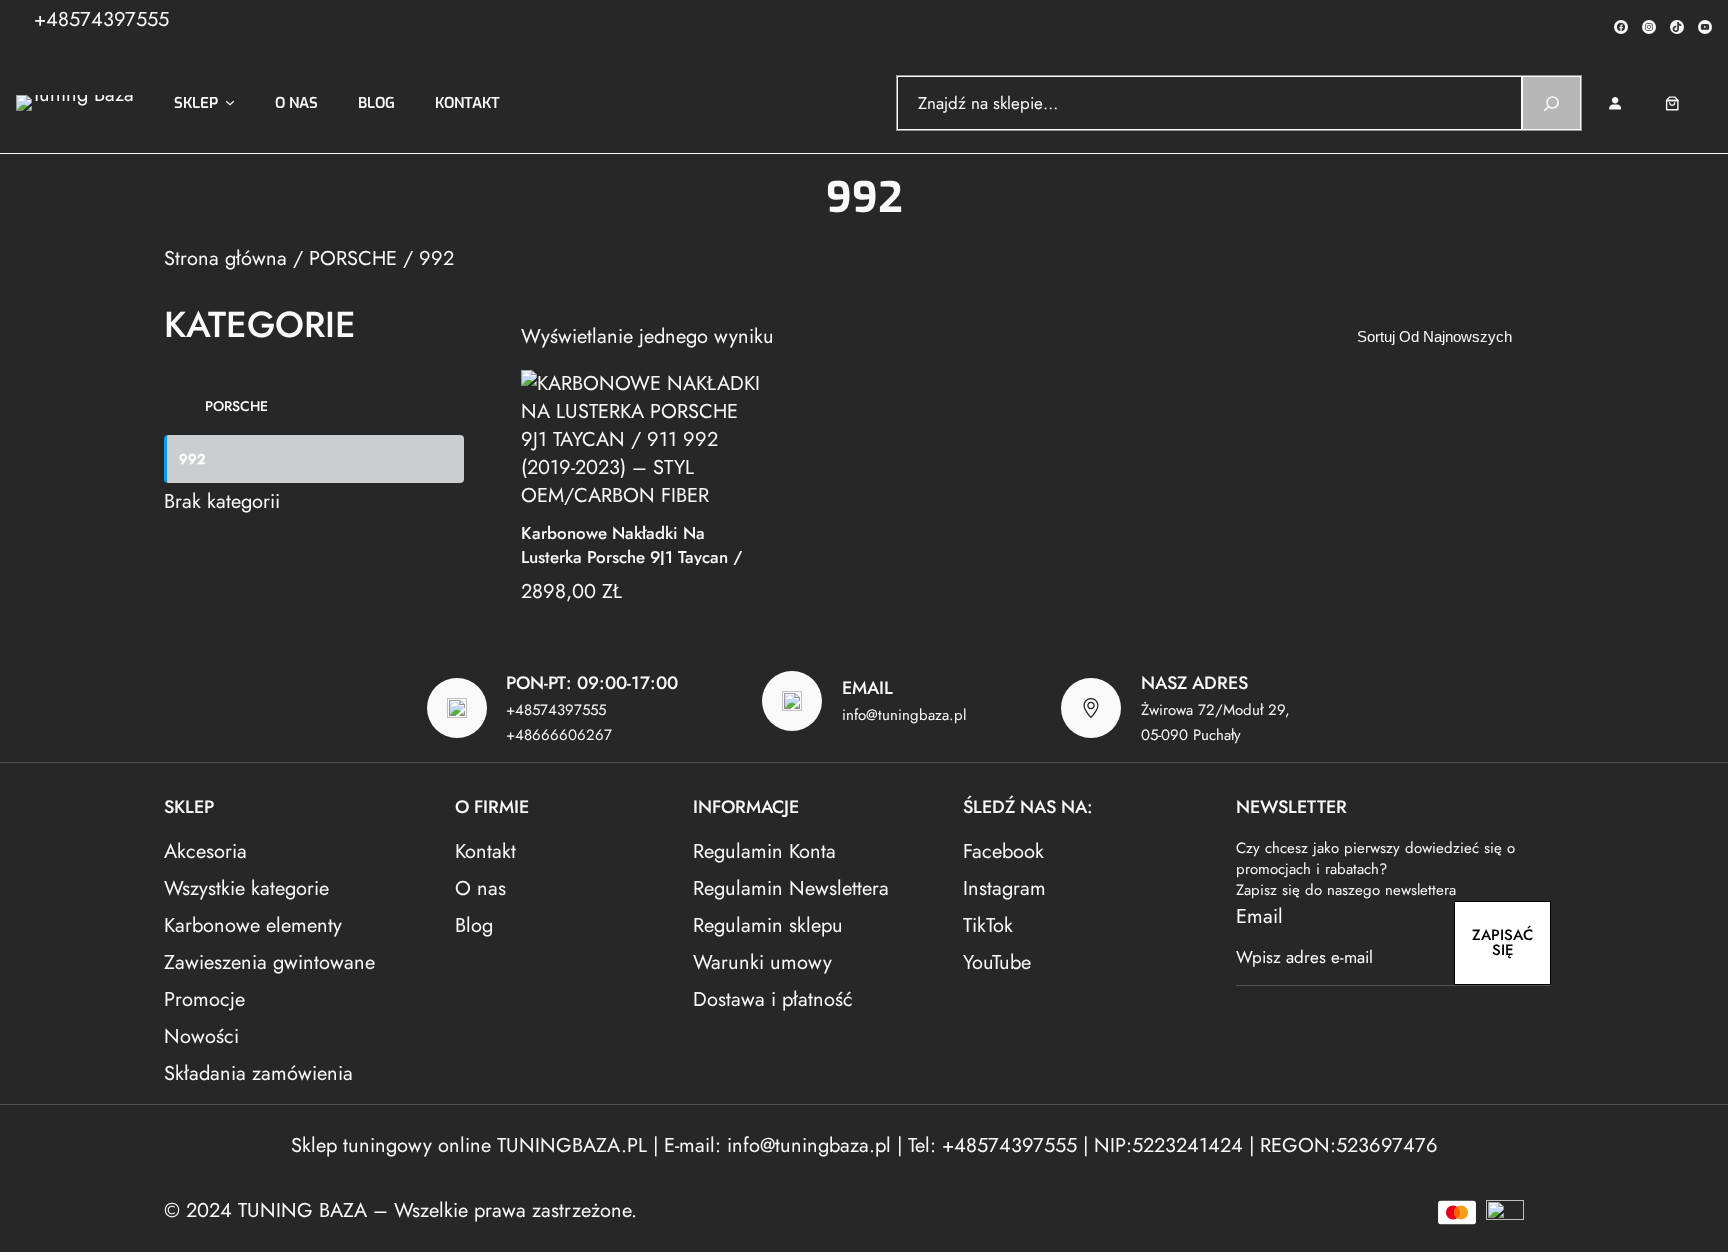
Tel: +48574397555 (992, 1145)
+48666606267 (559, 735)
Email (1259, 916)
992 (192, 459)
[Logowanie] (1614, 103)
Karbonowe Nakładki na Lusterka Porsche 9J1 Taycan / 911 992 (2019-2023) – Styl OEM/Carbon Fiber (631, 543)
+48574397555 (101, 19)
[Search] (1551, 103)
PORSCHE (353, 258)
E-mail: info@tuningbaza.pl (780, 1145)
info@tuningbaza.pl (904, 715)
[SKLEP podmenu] (230, 103)
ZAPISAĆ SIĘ (1502, 942)
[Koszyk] (1686, 103)
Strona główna (225, 258)
